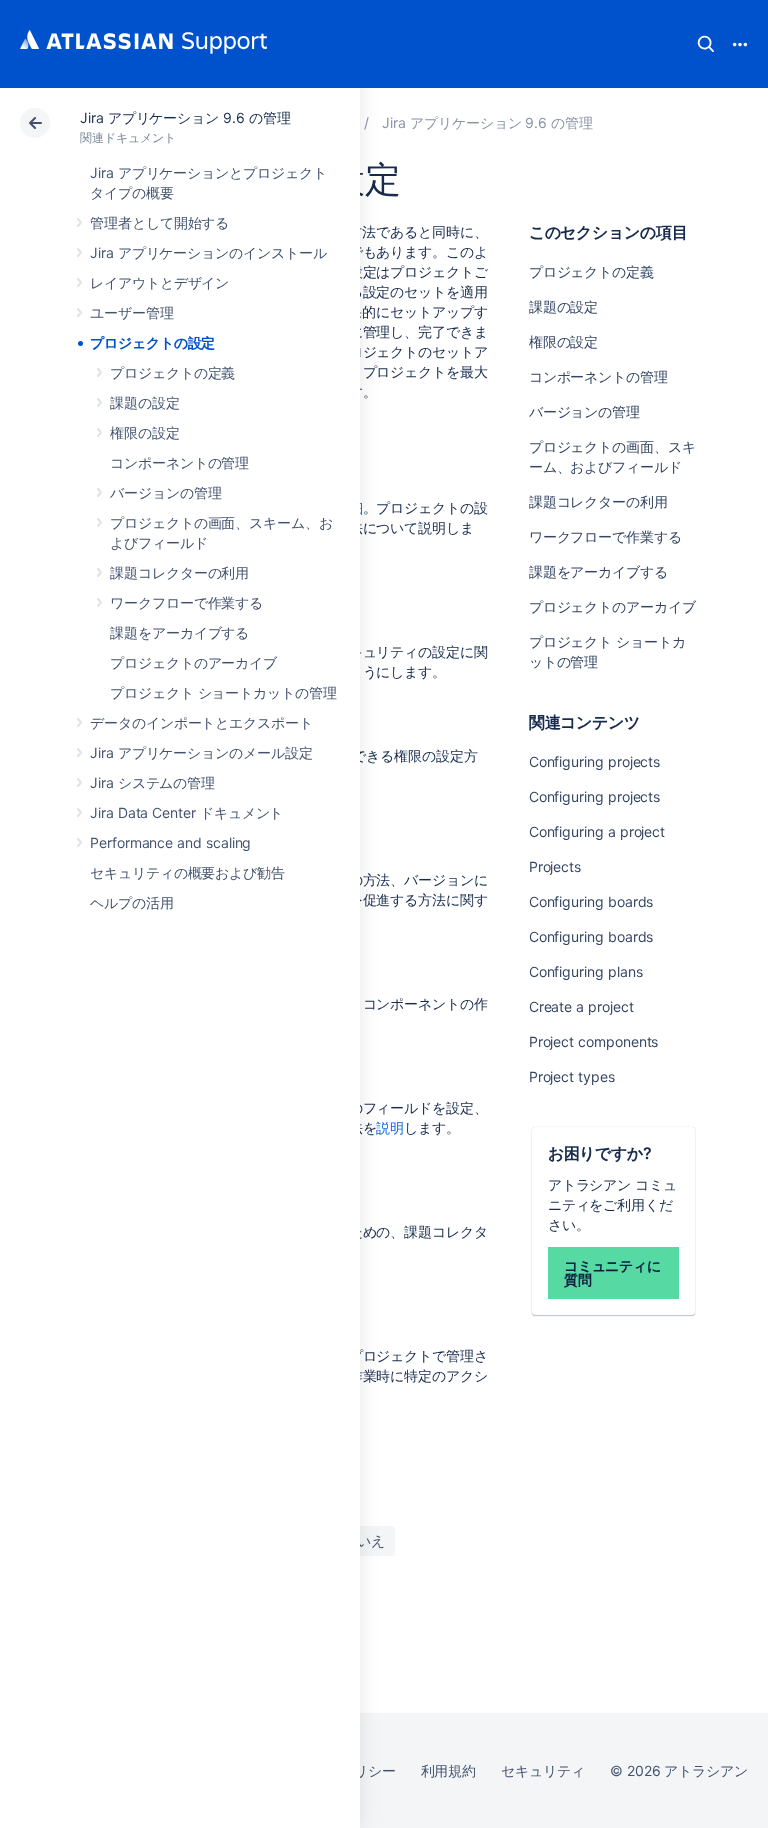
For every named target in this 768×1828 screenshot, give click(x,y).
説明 (390, 1127)
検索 (706, 44)
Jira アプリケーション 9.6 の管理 (185, 117)
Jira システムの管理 (152, 782)
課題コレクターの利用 (179, 572)
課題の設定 (145, 402)
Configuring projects (595, 761)
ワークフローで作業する (186, 602)
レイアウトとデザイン (159, 282)
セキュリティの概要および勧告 (187, 872)
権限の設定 (145, 432)
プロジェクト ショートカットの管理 (223, 692)
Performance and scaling (170, 842)
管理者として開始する (159, 222)
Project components (594, 1041)
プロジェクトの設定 (152, 342)
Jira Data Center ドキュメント (186, 812)
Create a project (581, 1006)
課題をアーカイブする (179, 632)
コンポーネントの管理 (179, 462)
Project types (572, 1076)
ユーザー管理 (132, 312)
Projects (555, 866)
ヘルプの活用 (132, 902)
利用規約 (449, 1770)
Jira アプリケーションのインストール (208, 252)
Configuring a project (597, 831)
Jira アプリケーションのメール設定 (201, 752)
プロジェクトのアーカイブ (193, 662)
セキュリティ (543, 1770)
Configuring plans (586, 971)
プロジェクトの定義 (172, 372)
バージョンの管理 (165, 492)
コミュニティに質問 (613, 1272)
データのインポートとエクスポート (201, 722)
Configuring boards (591, 901)
